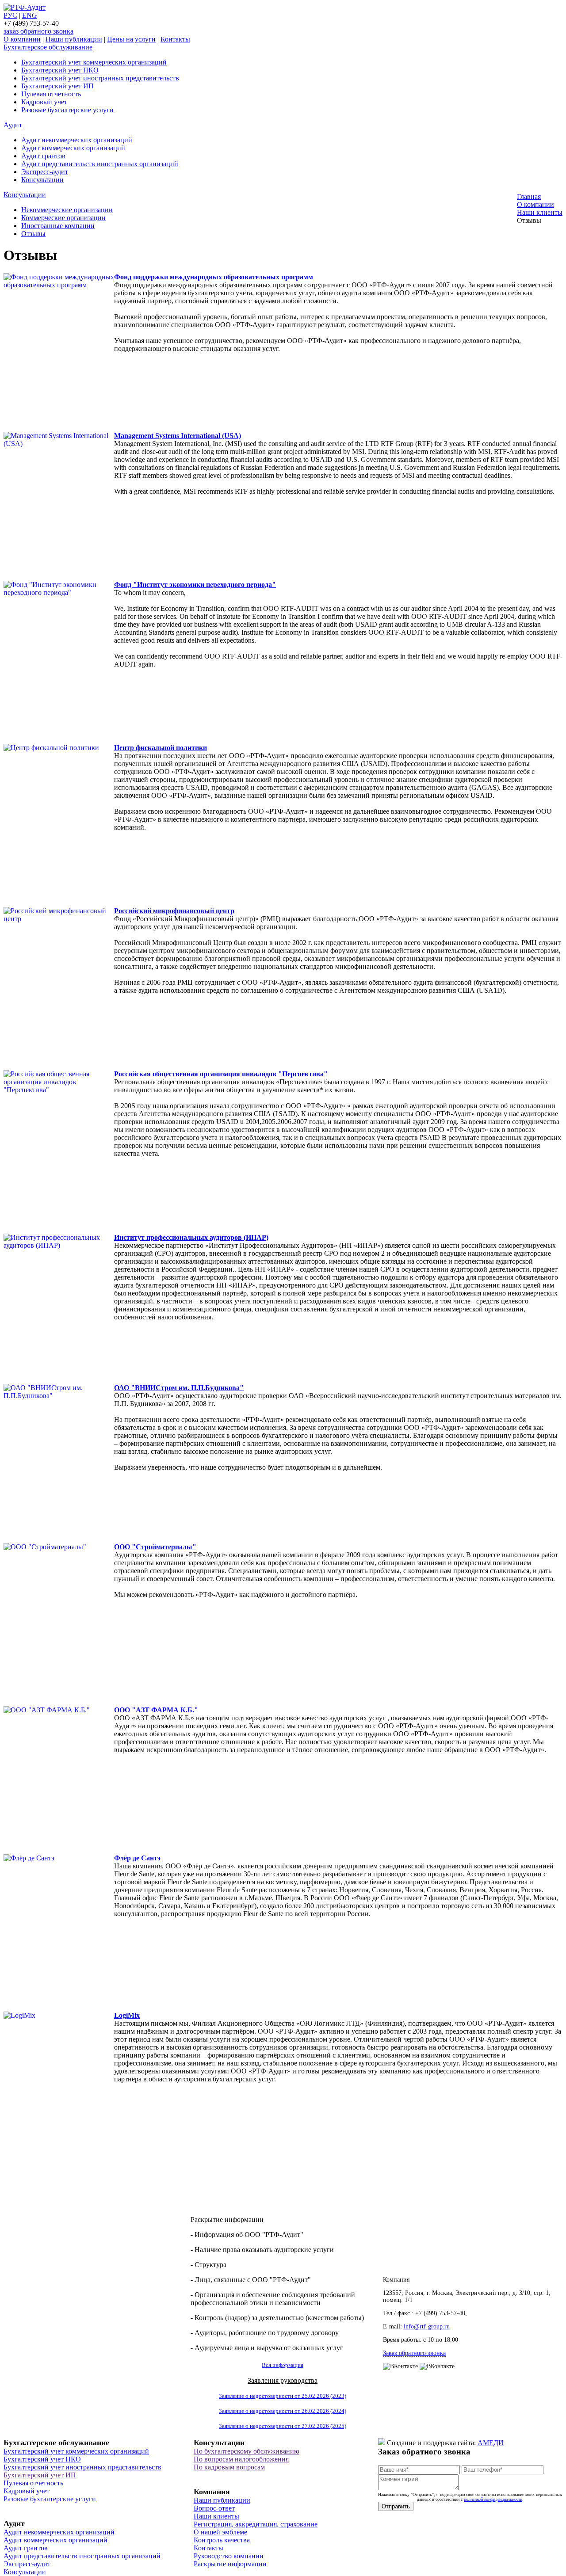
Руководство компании (229, 2556)
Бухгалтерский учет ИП (57, 86)
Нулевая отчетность (51, 94)
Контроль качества (222, 2540)
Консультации (42, 180)
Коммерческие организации (63, 218)
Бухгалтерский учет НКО (60, 70)
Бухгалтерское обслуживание (48, 47)
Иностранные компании (58, 226)
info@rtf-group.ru (427, 2326)
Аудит (13, 125)
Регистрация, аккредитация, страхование (256, 2524)
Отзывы (33, 234)
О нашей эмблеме (220, 2532)
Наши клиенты (216, 2516)
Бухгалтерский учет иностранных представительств (100, 78)
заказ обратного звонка (38, 31)
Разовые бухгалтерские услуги (67, 110)
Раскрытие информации (230, 2564)
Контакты (175, 39)
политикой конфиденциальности (493, 2499)
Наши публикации (74, 39)
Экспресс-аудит (45, 172)
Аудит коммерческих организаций (73, 148)
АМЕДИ (491, 2443)
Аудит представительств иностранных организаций (100, 164)
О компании (22, 39)
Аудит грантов (43, 156)
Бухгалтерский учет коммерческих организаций (94, 62)
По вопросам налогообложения (241, 2459)
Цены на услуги (131, 39)
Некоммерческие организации (67, 210)
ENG (30, 15)
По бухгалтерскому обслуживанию (247, 2451)
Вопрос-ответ (214, 2508)
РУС (10, 15)
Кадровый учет (44, 102)
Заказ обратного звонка (414, 2353)
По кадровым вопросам (229, 2467)
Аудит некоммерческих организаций (77, 140)
